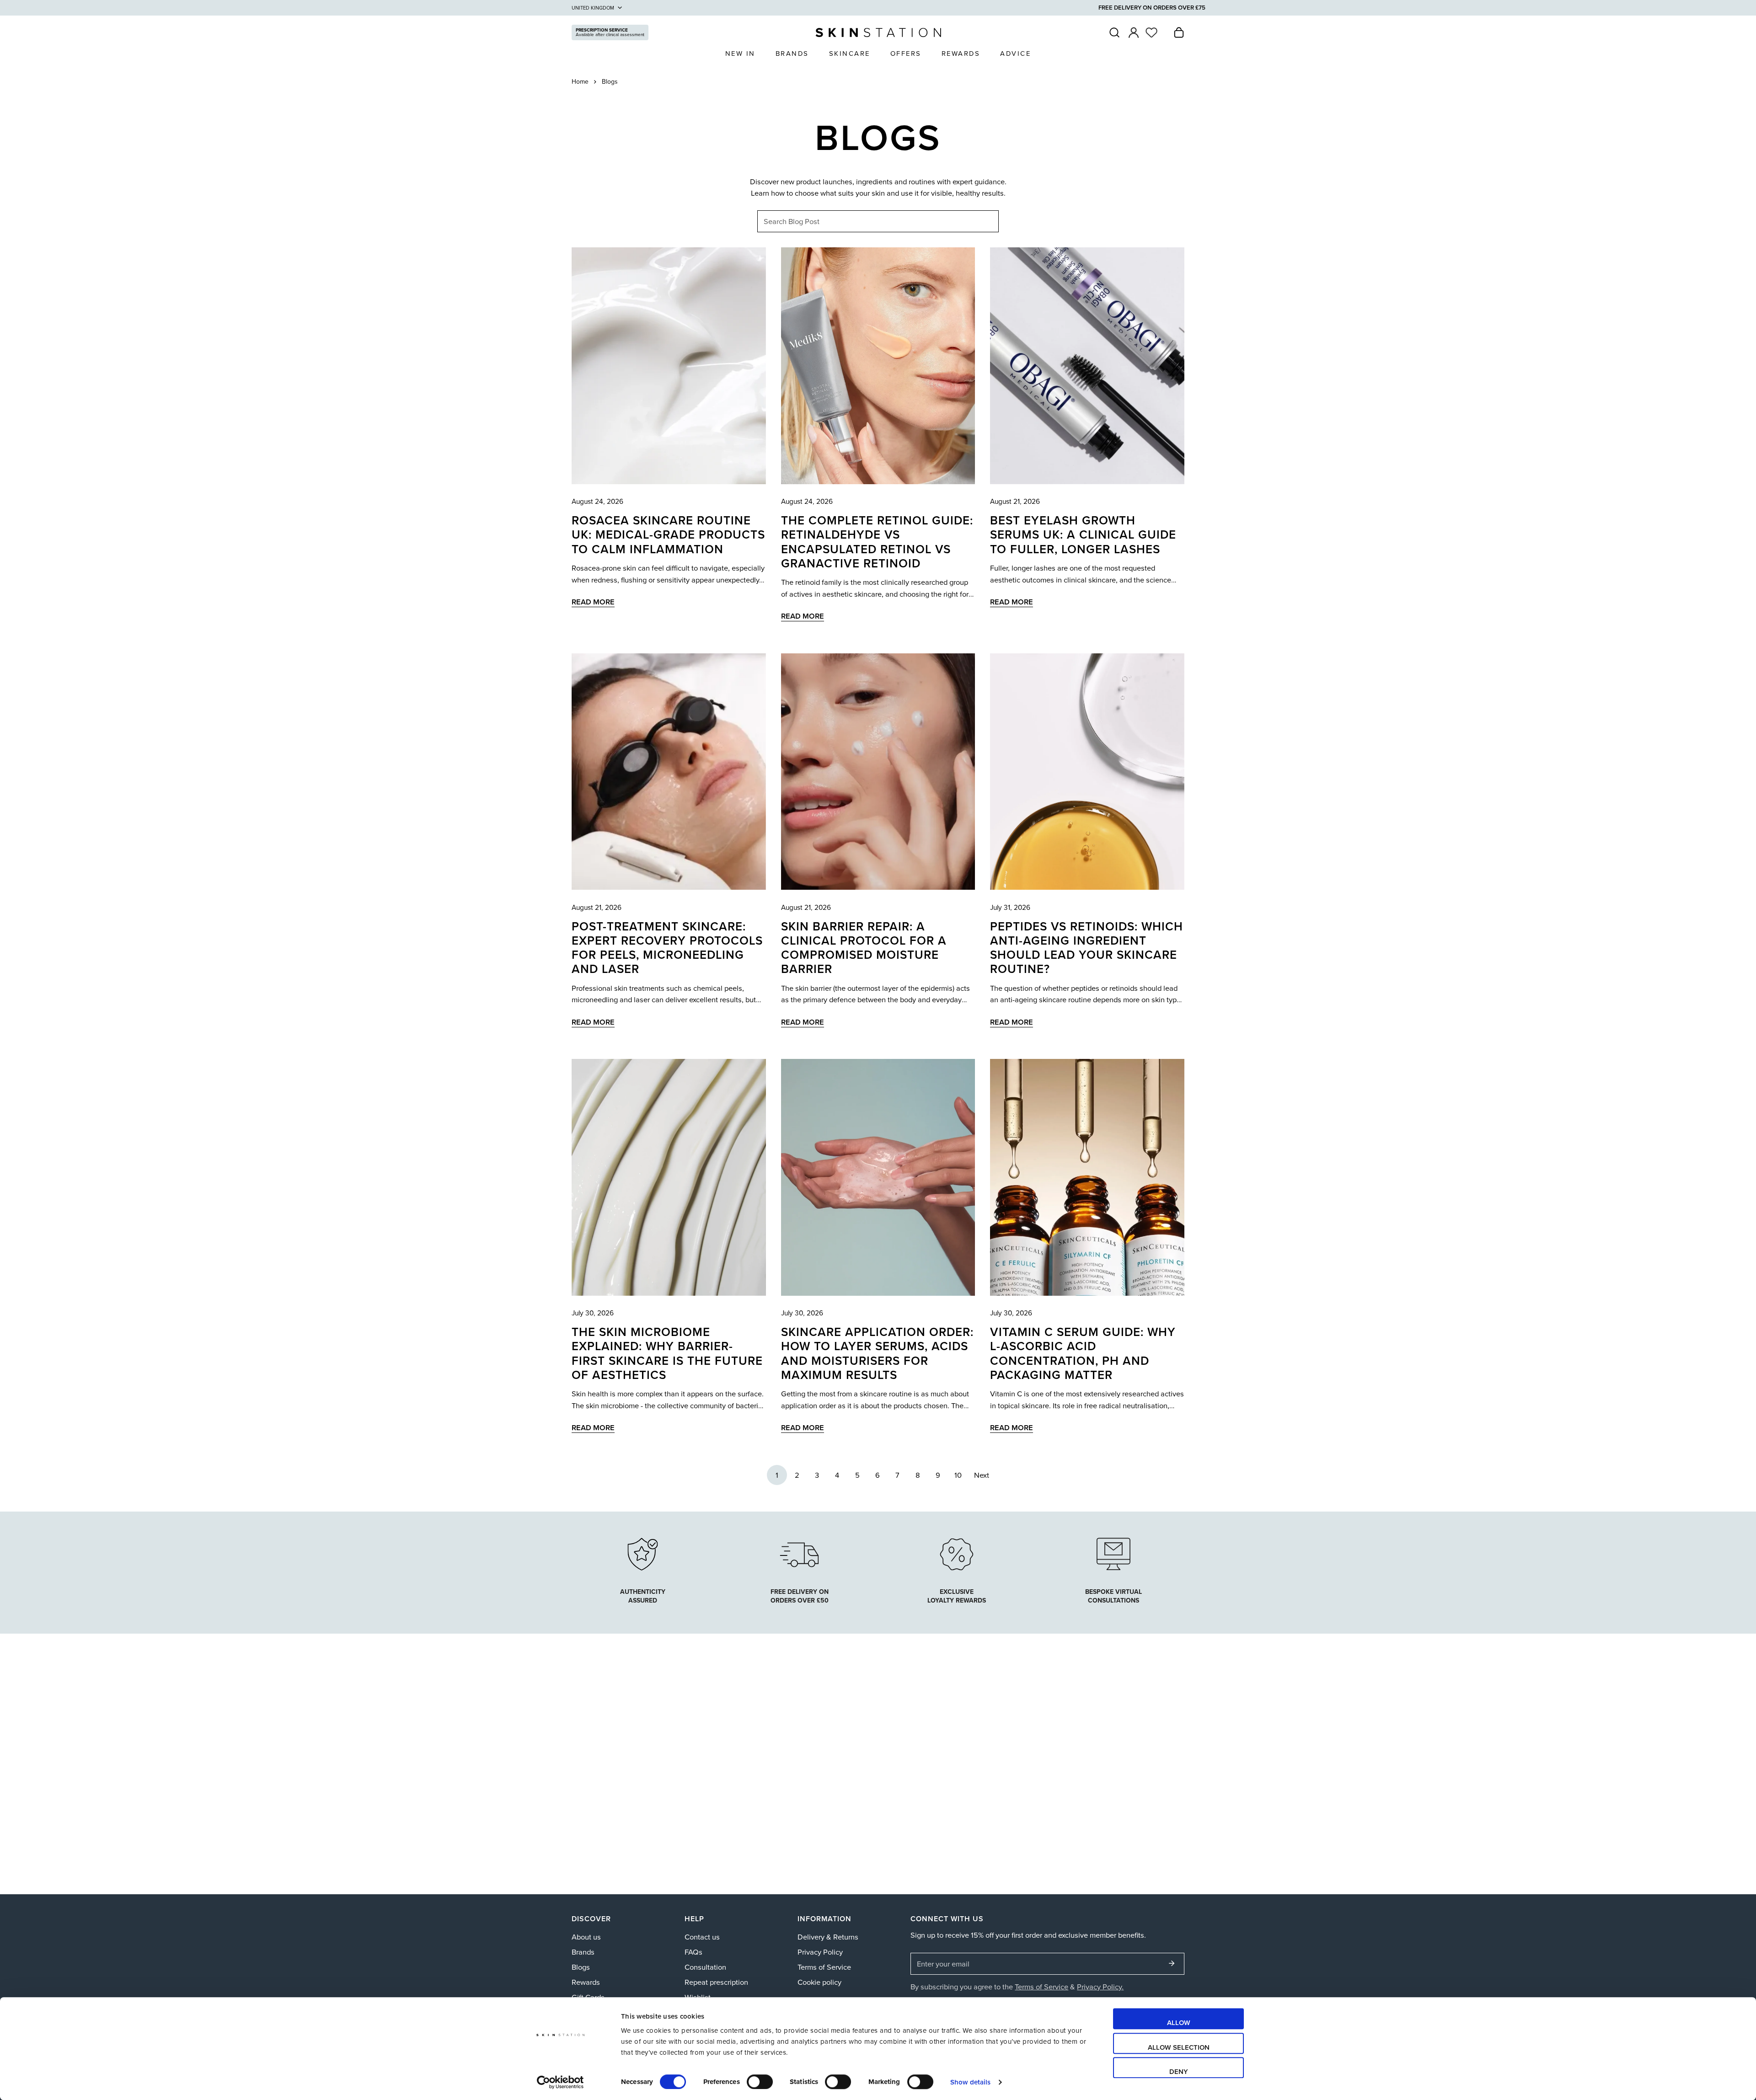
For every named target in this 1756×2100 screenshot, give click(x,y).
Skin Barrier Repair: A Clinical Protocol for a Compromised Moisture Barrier (864, 948)
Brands (583, 1952)
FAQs (693, 1952)
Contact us (702, 1937)
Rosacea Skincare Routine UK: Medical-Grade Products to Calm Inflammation (668, 535)
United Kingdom (593, 8)
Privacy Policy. (1100, 1987)
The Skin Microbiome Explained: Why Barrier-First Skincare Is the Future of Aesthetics (667, 1354)
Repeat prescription (716, 1982)
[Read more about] (957, 1553)
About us (586, 1937)
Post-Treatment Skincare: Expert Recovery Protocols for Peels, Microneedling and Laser (667, 948)
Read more (593, 602)
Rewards (586, 1982)
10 (958, 1475)
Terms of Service (824, 1967)
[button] (1179, 33)
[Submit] (1172, 1964)
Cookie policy (819, 1982)
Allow (1179, 2023)
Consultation (705, 1967)
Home (580, 82)
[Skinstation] (878, 33)
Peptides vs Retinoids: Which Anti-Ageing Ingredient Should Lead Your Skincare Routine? (1087, 948)
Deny (1179, 2071)
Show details (970, 2082)
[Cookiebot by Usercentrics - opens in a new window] (560, 2082)
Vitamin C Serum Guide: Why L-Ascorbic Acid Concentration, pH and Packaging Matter (1083, 1354)
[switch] (760, 2082)
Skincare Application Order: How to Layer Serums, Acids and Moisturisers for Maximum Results (877, 1354)
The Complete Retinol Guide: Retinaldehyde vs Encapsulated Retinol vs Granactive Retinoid (877, 542)
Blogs (581, 1967)
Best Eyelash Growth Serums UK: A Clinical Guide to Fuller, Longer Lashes (1083, 535)
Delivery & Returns (828, 1937)
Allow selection (1179, 2047)
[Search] (1114, 33)
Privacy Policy (820, 1952)
